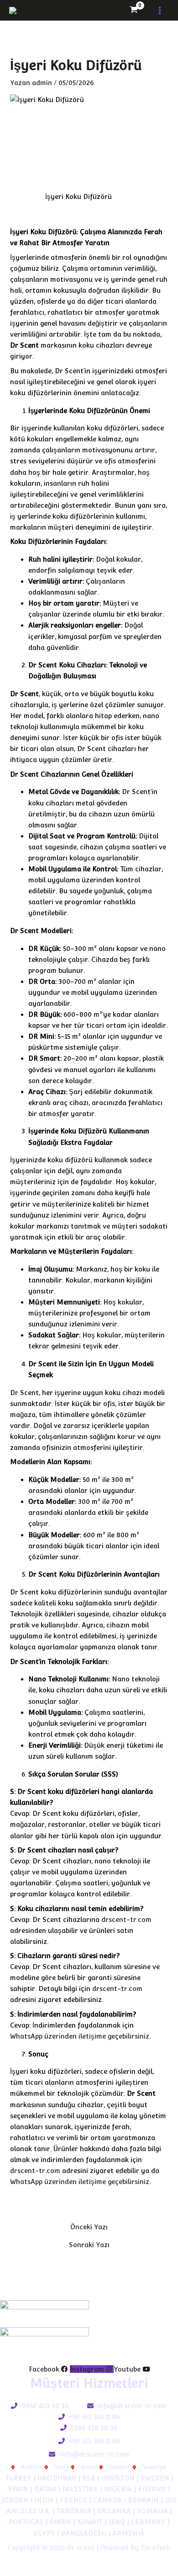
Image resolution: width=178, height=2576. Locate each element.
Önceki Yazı (89, 2227)
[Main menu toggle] (160, 10)
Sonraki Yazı (89, 2245)
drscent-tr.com (126, 1919)
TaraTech (156, 2547)
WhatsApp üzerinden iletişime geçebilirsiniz (80, 2036)
